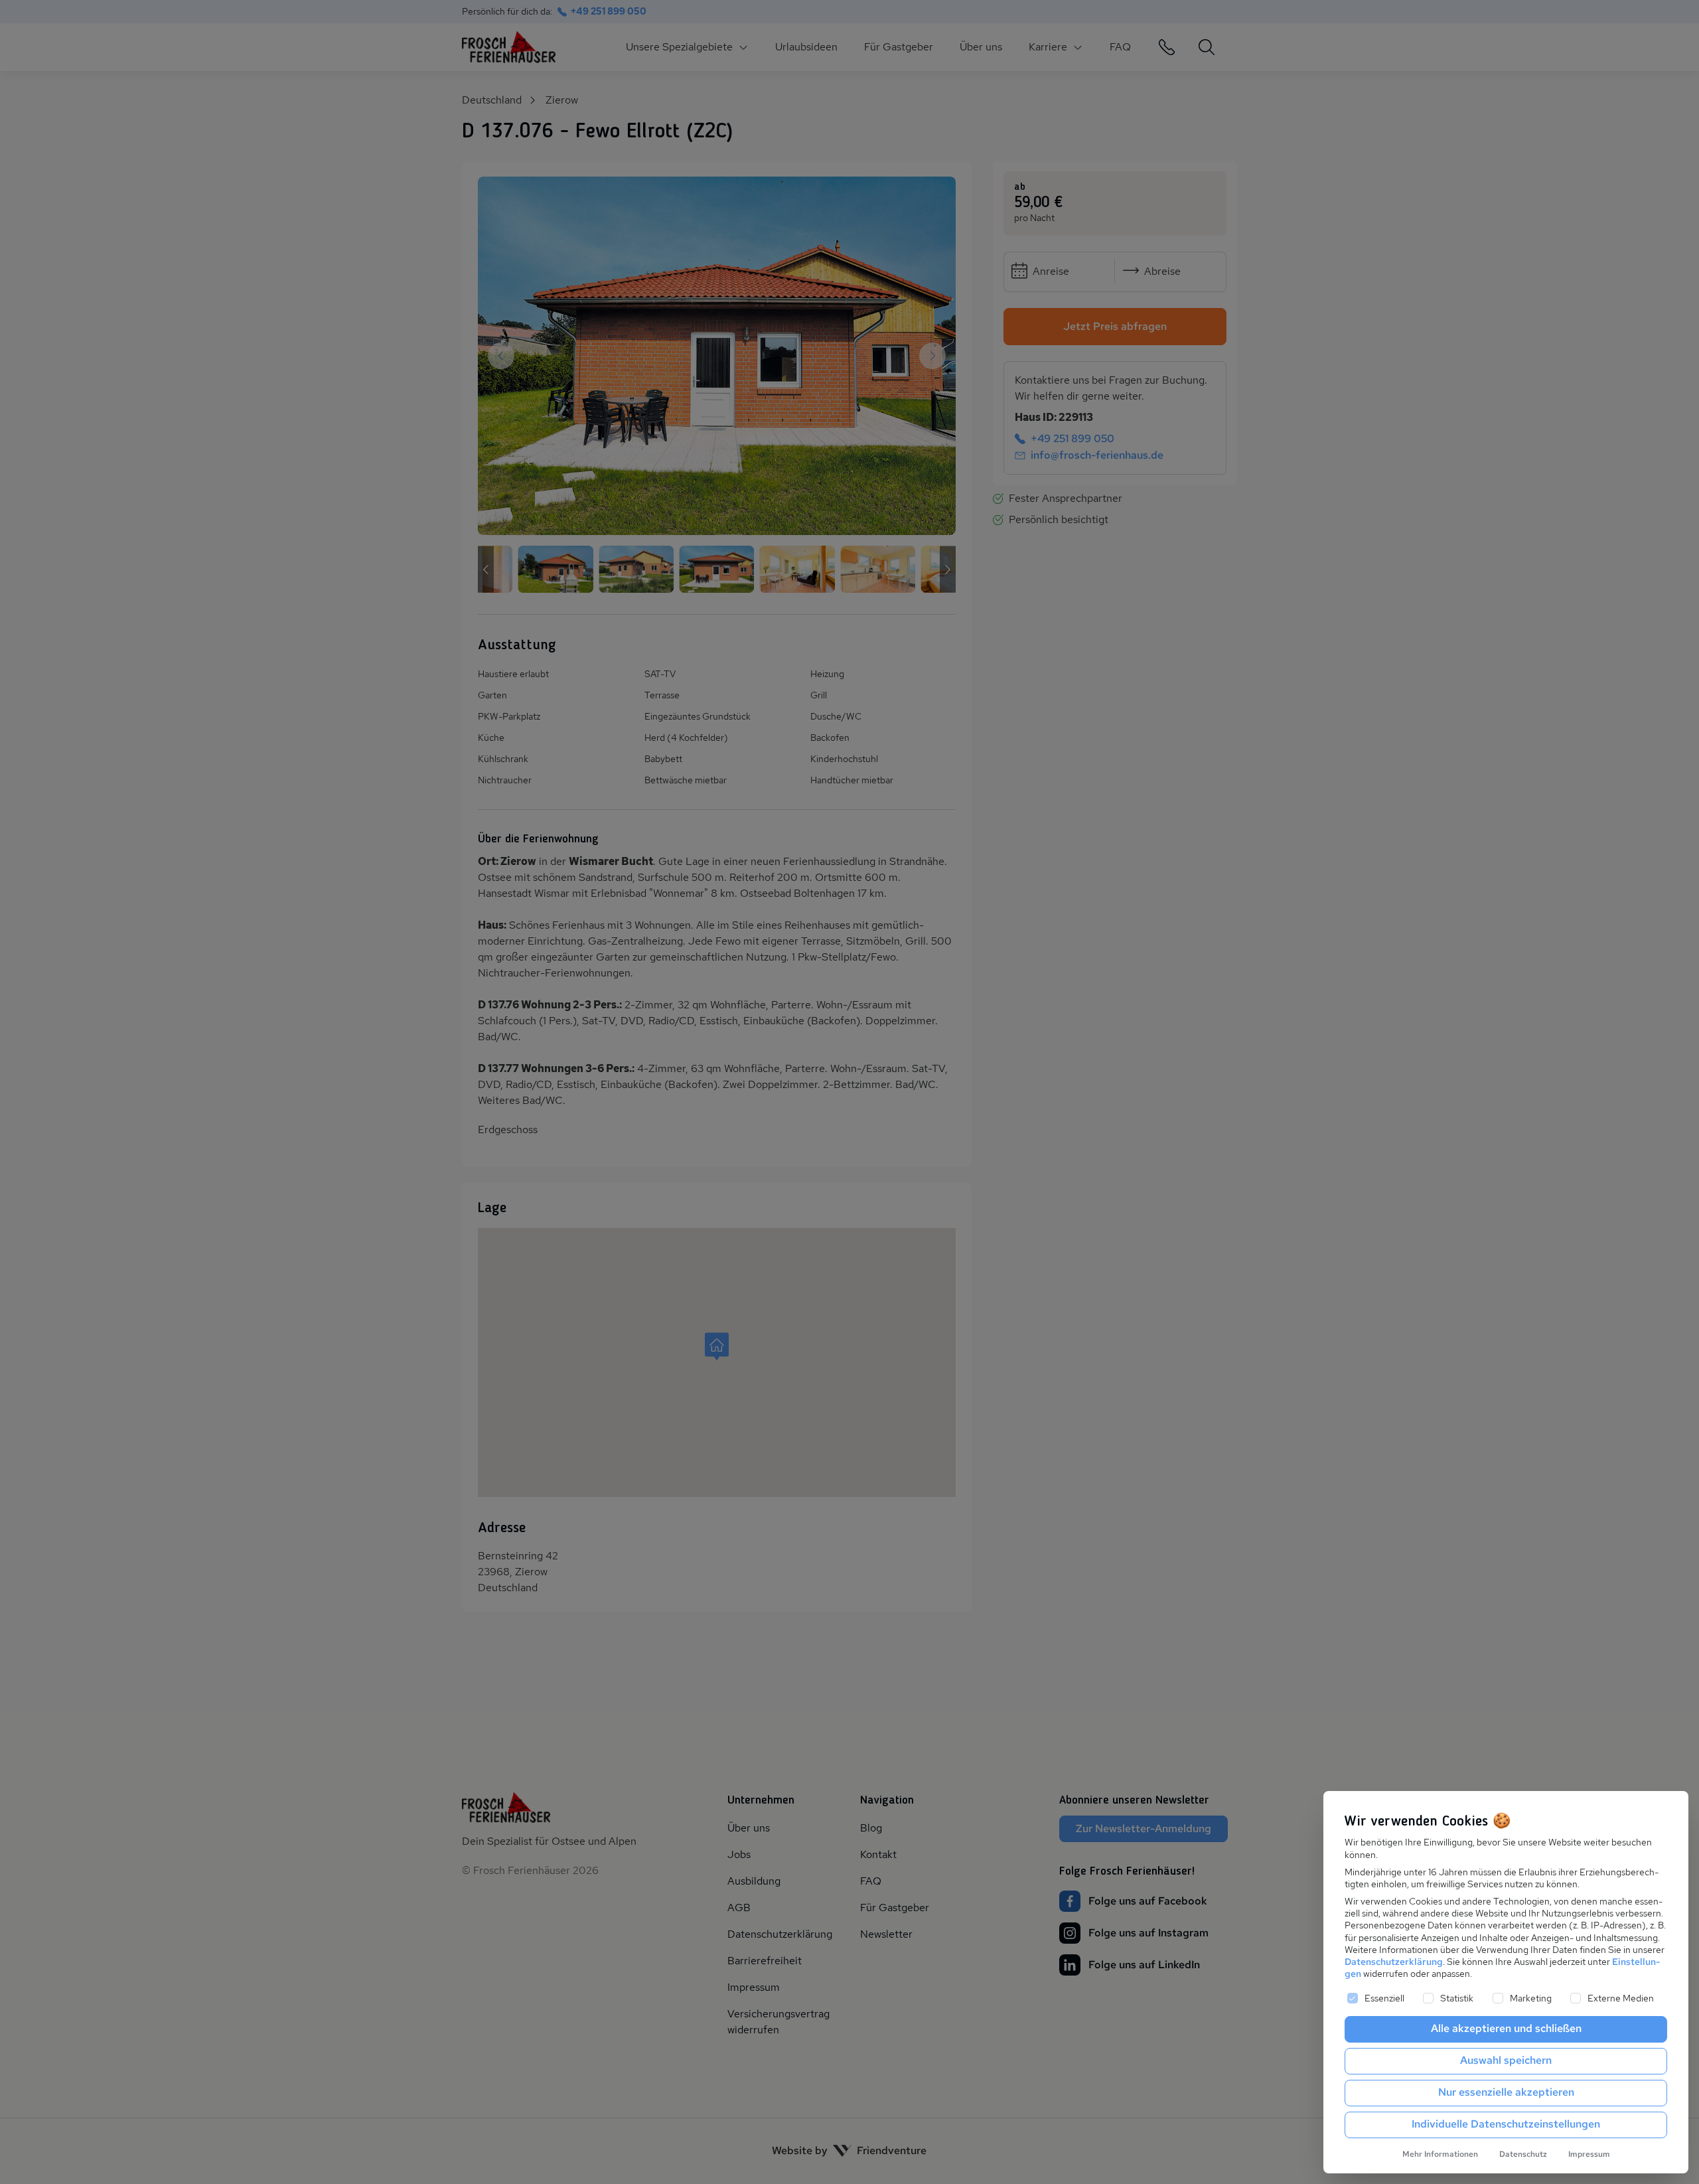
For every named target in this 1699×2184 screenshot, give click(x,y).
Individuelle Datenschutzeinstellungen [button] (1506, 2124)
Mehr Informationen (1440, 2154)
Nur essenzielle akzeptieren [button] (1506, 2092)
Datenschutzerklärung (1394, 1962)
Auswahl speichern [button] (1506, 2060)
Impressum (1589, 2154)
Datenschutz (1523, 2154)
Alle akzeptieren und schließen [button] (1506, 2028)
